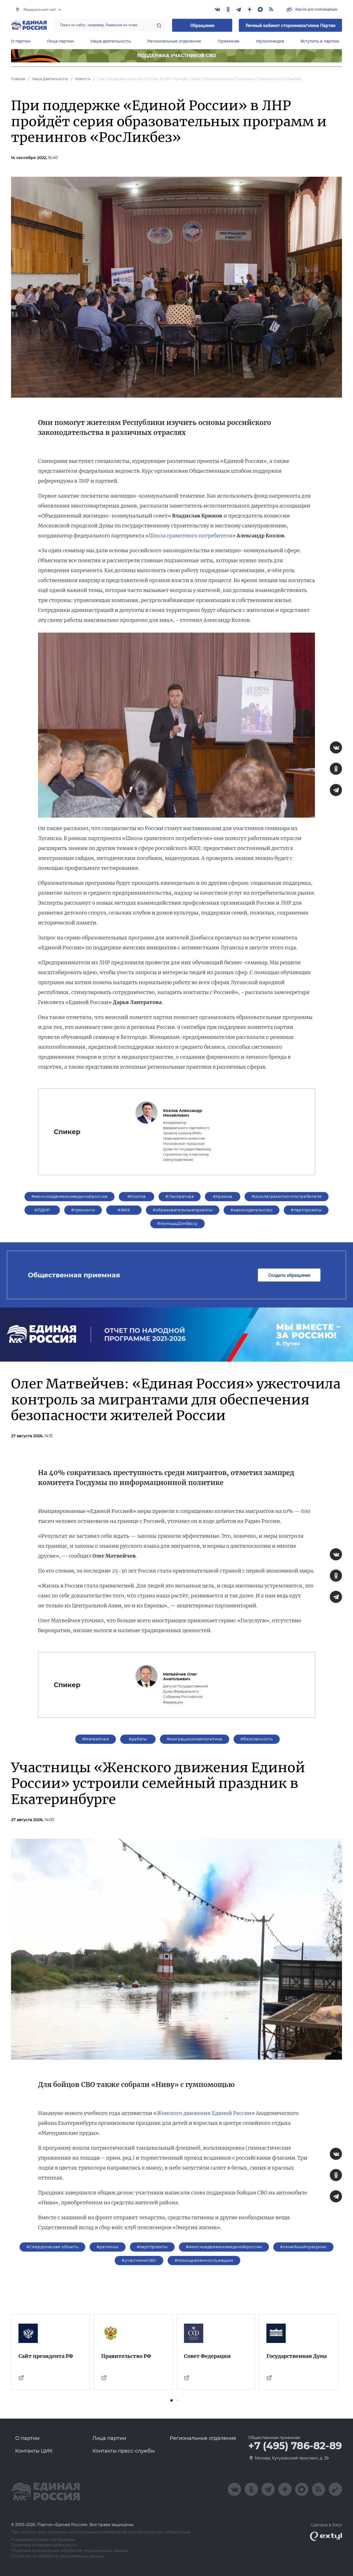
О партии (21, 41)
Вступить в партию (320, 41)
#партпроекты (306, 1210)
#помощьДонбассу (177, 1224)
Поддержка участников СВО (177, 56)
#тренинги (83, 1210)
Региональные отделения (174, 41)
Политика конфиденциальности (44, 2545)
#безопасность (257, 1739)
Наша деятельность (111, 41)
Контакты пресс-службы (124, 2451)
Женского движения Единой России (204, 2113)
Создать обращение (289, 1275)
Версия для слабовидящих (316, 9)
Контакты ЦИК (34, 2451)
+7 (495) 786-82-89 (295, 2446)
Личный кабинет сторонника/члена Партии (290, 25)
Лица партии (60, 41)
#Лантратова (180, 1196)
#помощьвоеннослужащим (204, 2260)
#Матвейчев (96, 1739)
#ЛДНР (42, 1210)
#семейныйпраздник (303, 2247)
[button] (172, 2400)
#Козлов (137, 1196)
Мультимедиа (270, 41)
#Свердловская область (52, 2247)
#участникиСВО (139, 2260)
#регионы (107, 2247)
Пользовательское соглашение (43, 2540)
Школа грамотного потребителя (190, 536)
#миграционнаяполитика (195, 1739)
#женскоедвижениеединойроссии (70, 1196)
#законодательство (252, 1210)
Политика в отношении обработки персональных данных (70, 2551)
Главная (18, 79)
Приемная (228, 41)
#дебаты (138, 1739)
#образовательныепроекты (183, 1210)
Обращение (202, 25)
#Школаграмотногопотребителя (287, 1196)
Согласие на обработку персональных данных (58, 2556)
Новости (83, 79)
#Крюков (223, 1196)
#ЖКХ (124, 1210)
